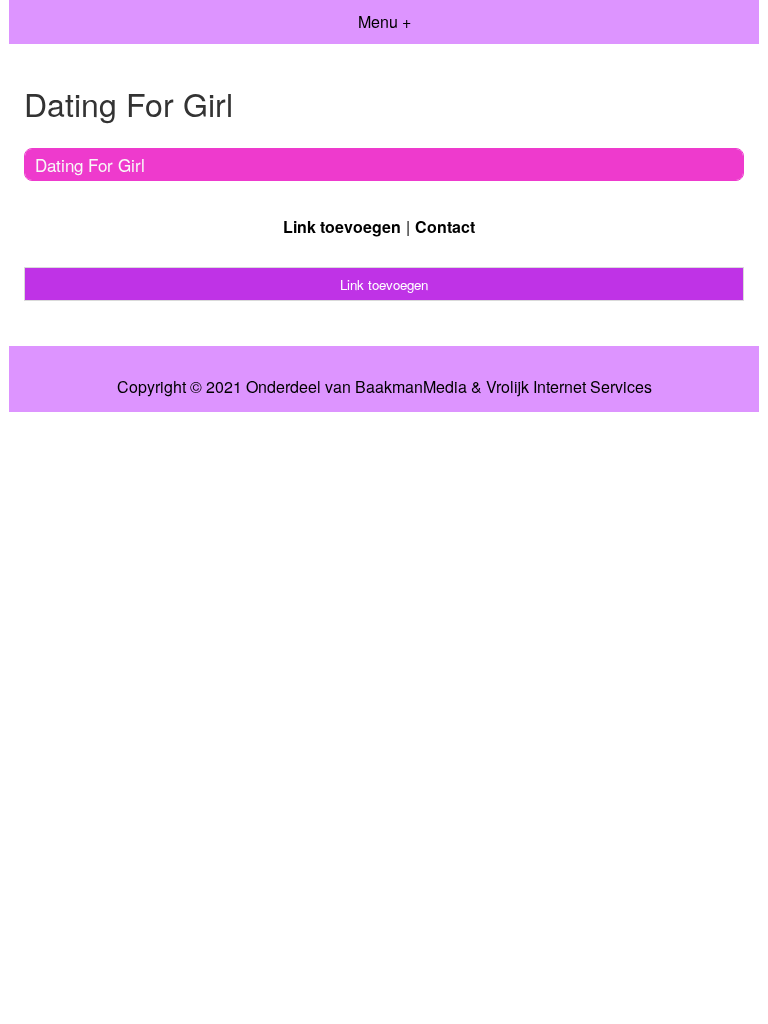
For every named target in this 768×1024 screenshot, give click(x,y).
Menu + (384, 21)
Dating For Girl (90, 164)
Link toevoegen (342, 226)
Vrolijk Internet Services (569, 387)
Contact (445, 226)
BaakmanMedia (411, 387)
